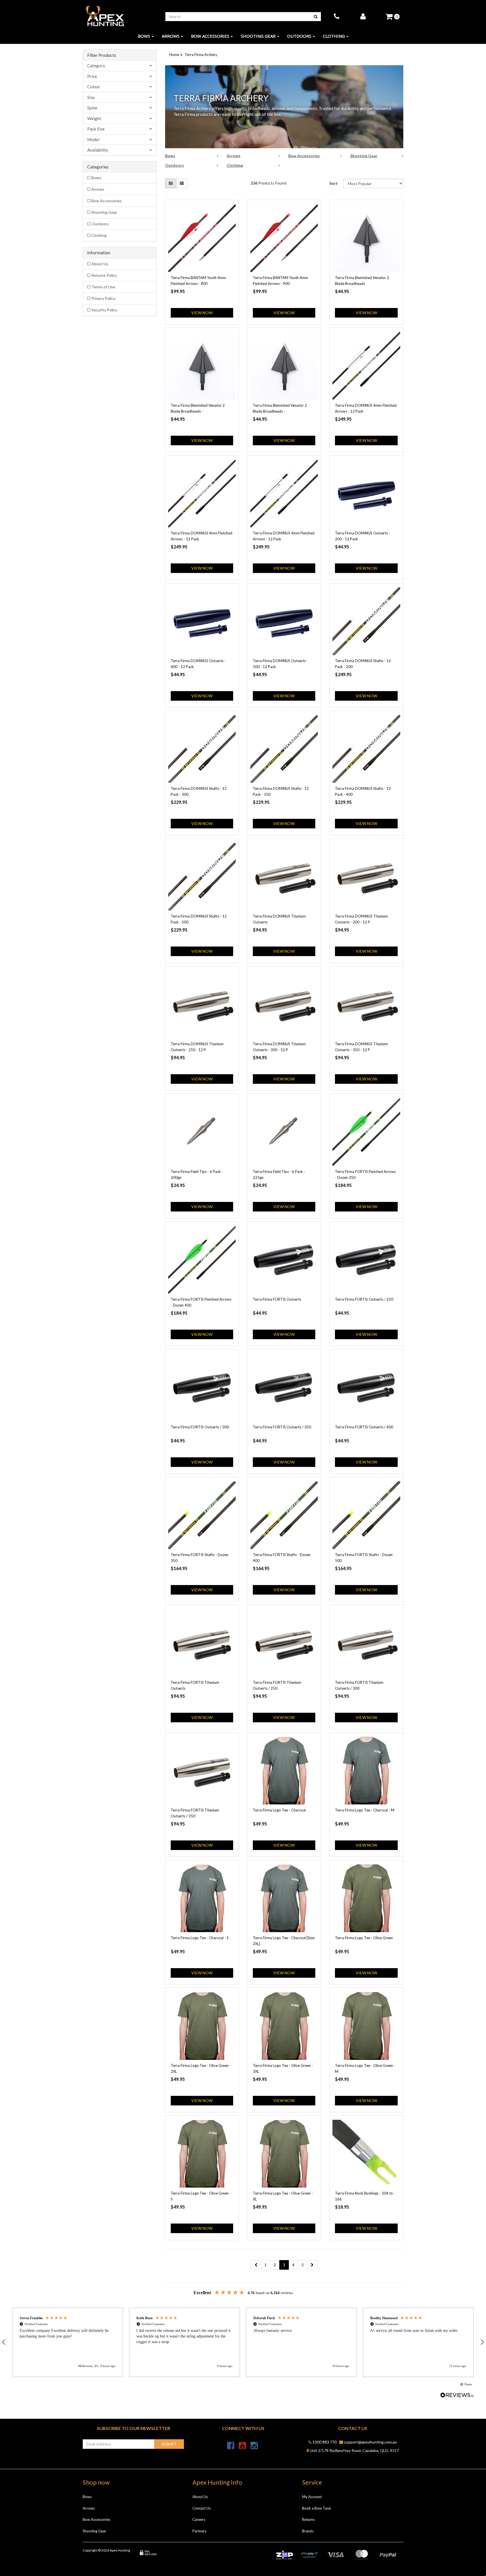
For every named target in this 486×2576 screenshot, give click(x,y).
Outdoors (299, 36)
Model (93, 140)
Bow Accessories (210, 36)
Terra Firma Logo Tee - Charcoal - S (200, 1938)
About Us (100, 264)
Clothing (334, 36)
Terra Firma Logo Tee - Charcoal (279, 1810)
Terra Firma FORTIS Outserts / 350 (282, 1427)
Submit (169, 2444)
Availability (98, 150)
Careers (199, 2519)
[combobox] (238, 17)
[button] (68, 2342)
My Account (312, 2497)
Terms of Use (103, 287)
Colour (94, 87)
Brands (308, 2531)
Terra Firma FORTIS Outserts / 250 (364, 1299)
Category (96, 66)
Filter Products (102, 55)
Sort (334, 183)
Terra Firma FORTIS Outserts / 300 (200, 1427)
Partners (199, 2531)
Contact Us (202, 2508)
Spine (92, 108)
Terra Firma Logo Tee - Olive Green (364, 1938)
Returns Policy (104, 275)
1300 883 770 (324, 2442)
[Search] (316, 17)
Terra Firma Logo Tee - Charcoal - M (365, 1810)
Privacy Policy (103, 298)
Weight (94, 119)
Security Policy (104, 310)
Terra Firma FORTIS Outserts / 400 (364, 1427)
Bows (144, 36)
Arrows (171, 36)
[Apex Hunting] (105, 16)
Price (92, 76)
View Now (202, 313)
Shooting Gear (258, 36)
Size (91, 97)
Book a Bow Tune (316, 2508)
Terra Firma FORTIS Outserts (277, 1299)
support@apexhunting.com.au (370, 2442)
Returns (308, 2519)
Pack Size (96, 129)
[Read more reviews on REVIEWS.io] (457, 2396)
